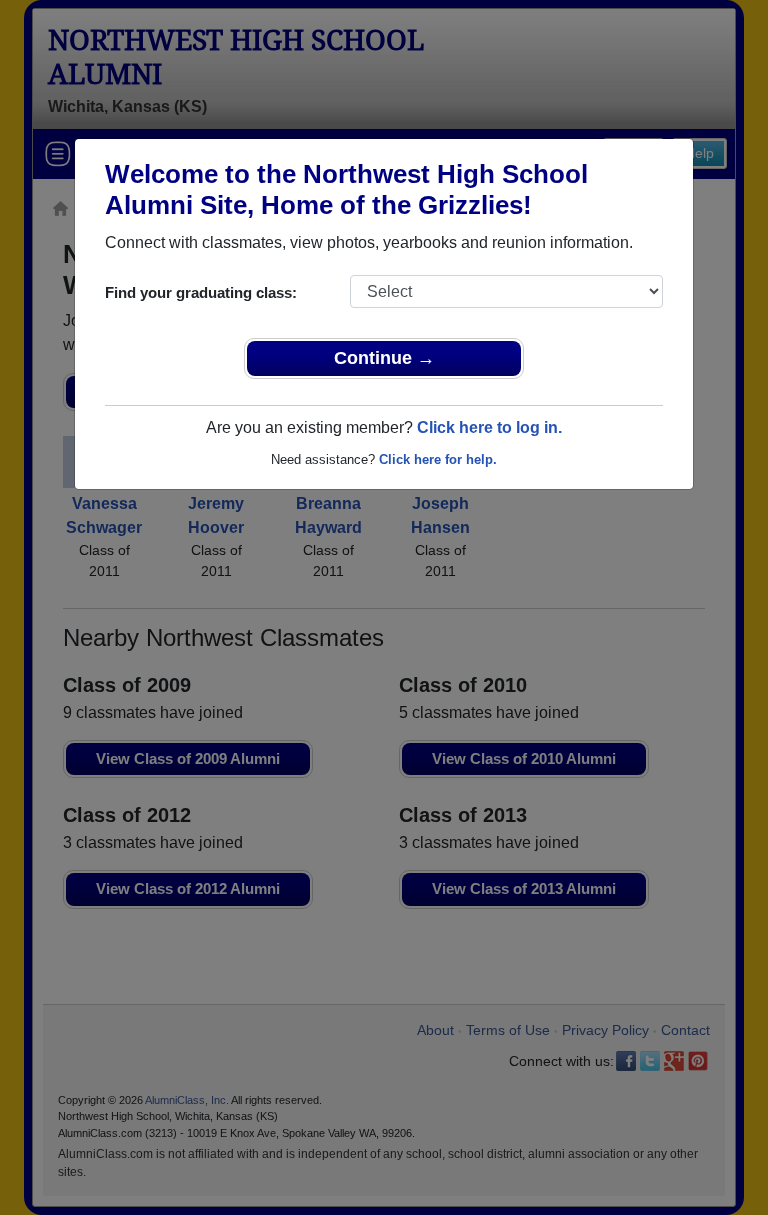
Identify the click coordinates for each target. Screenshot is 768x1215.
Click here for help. (438, 459)
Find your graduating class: (201, 292)
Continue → (384, 358)
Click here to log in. (489, 427)
